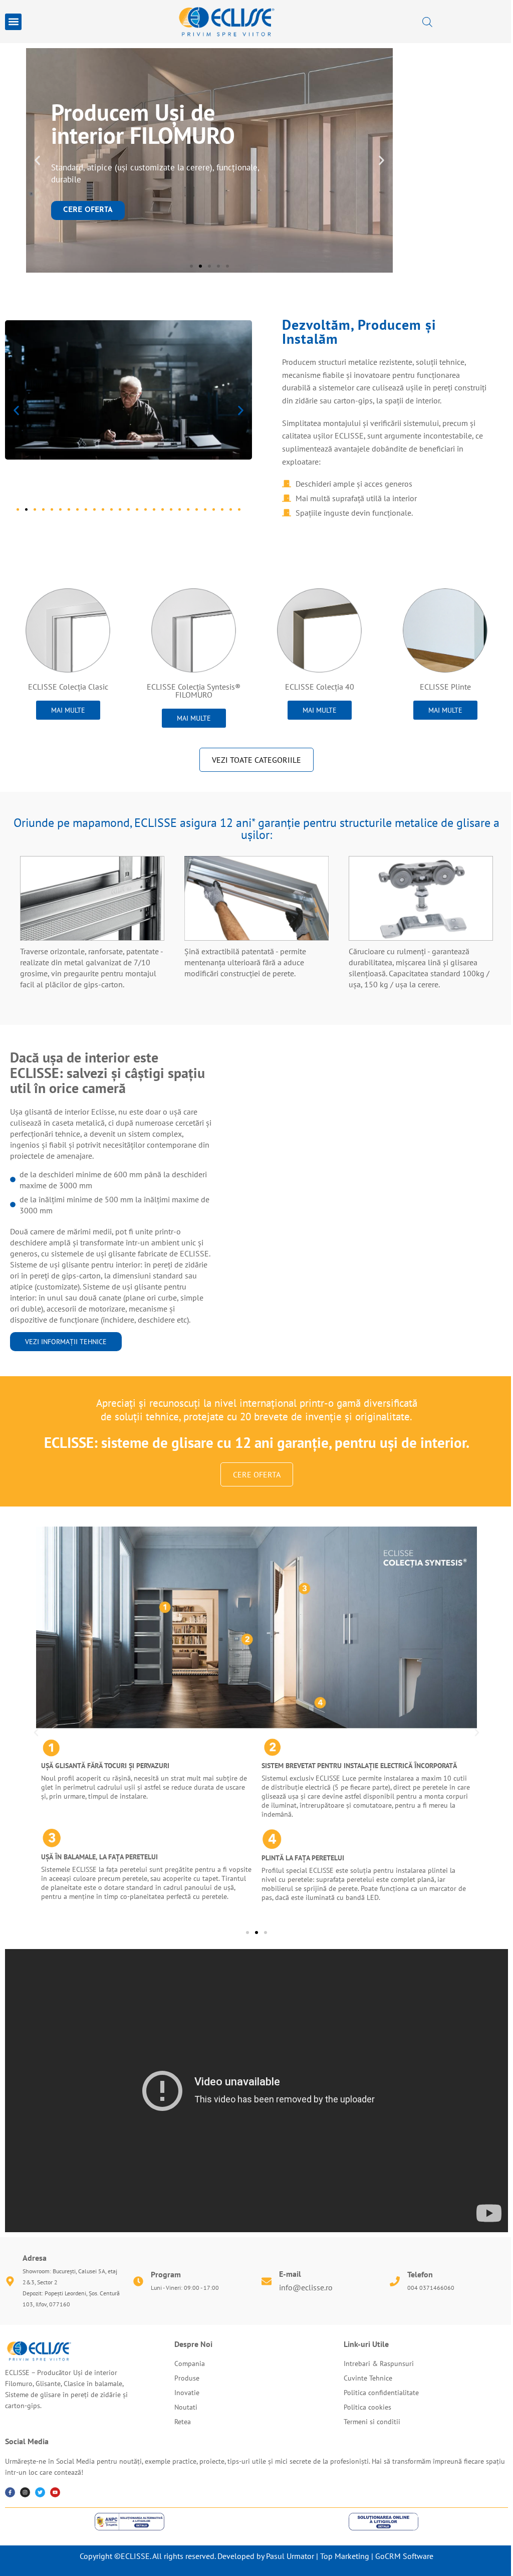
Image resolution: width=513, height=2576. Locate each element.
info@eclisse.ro (306, 2287)
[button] (13, 22)
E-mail (290, 2274)
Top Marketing (345, 2556)
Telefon (420, 2274)
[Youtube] (55, 2492)
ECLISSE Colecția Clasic (68, 687)
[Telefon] (395, 2281)
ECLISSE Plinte (445, 687)
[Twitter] (40, 2492)
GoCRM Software (404, 2556)
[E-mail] (267, 2281)
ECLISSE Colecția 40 (320, 687)
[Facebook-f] (10, 2492)
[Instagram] (25, 2492)
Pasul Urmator (290, 2556)
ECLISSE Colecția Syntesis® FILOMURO (194, 691)
